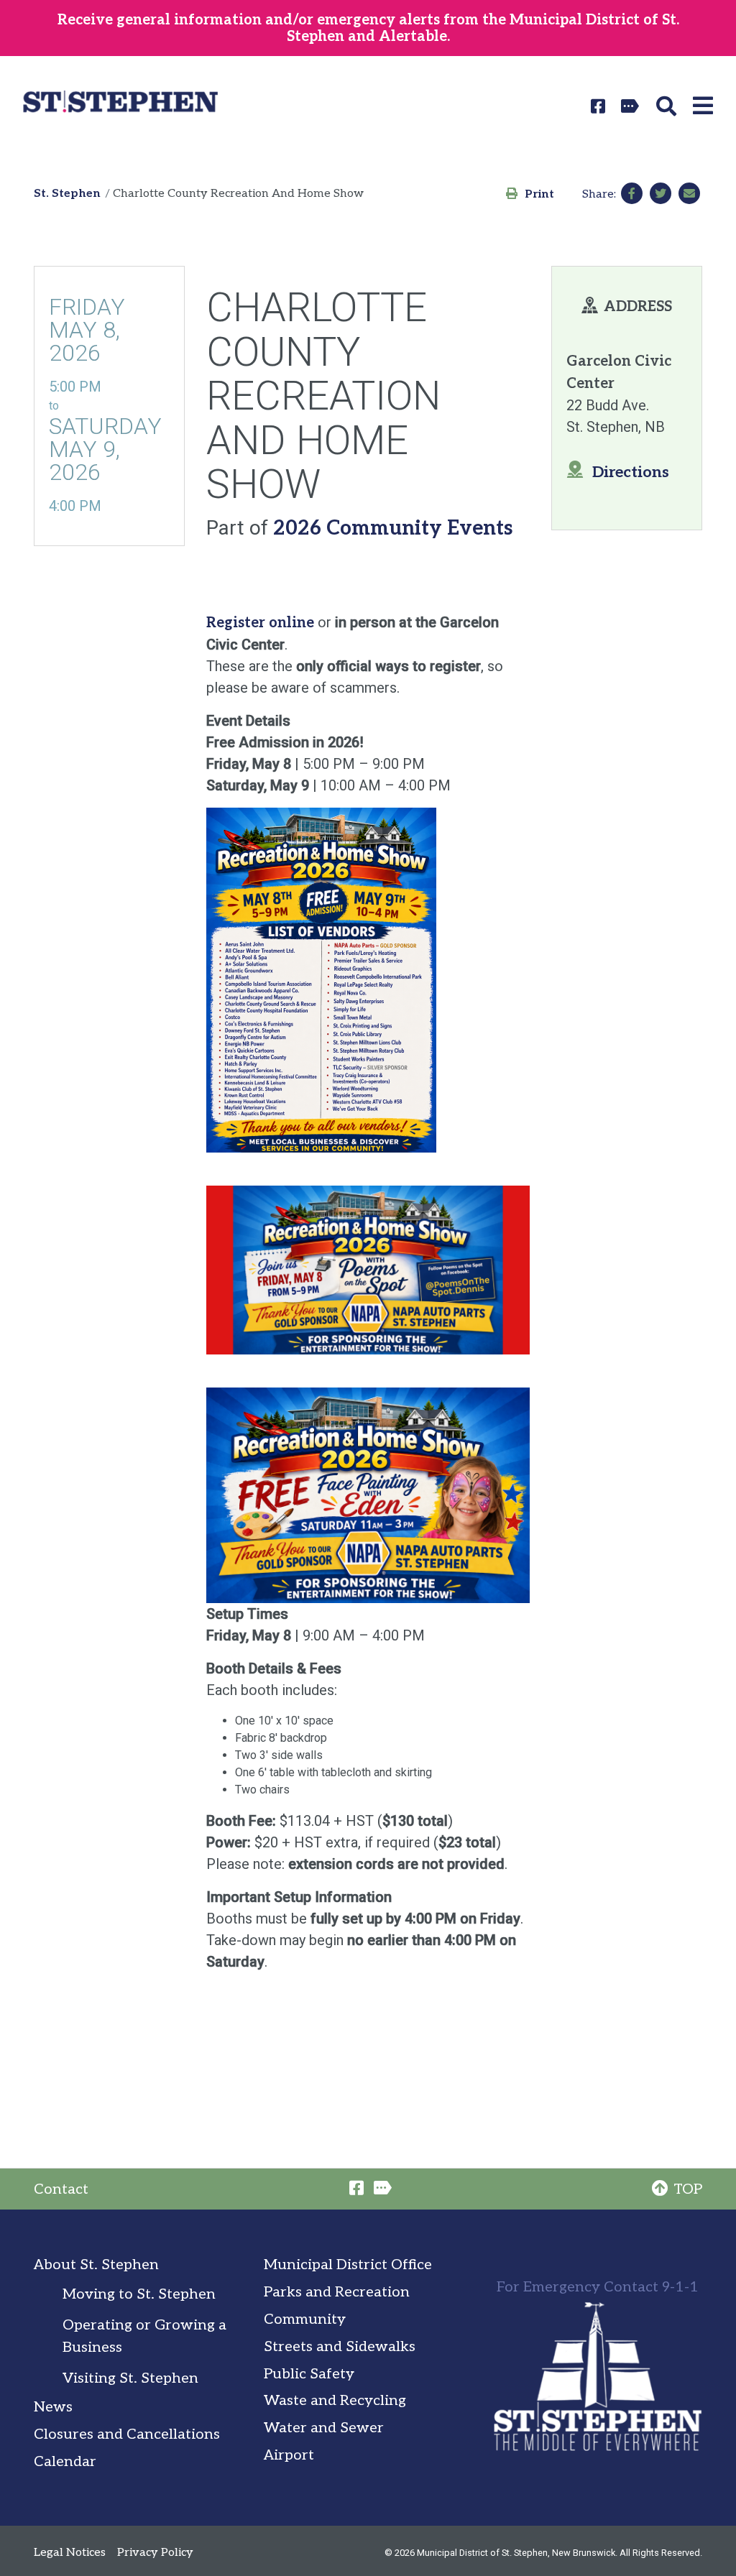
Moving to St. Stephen (139, 2294)
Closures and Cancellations (127, 2434)
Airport (289, 2455)
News (53, 2407)
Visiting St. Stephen (130, 2378)
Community (305, 2319)
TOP (688, 2189)
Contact (61, 2189)
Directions (631, 472)
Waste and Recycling (335, 2401)
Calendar (65, 2462)
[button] (669, 106)
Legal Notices (70, 2553)
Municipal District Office (348, 2265)
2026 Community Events (393, 528)
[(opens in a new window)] (600, 106)
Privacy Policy (155, 2553)
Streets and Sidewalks (340, 2347)
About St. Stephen (96, 2265)
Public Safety (309, 2374)
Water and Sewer (324, 2428)
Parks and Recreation (337, 2292)
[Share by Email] (689, 193)
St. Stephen (67, 194)
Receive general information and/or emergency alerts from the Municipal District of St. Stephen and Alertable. (368, 28)
